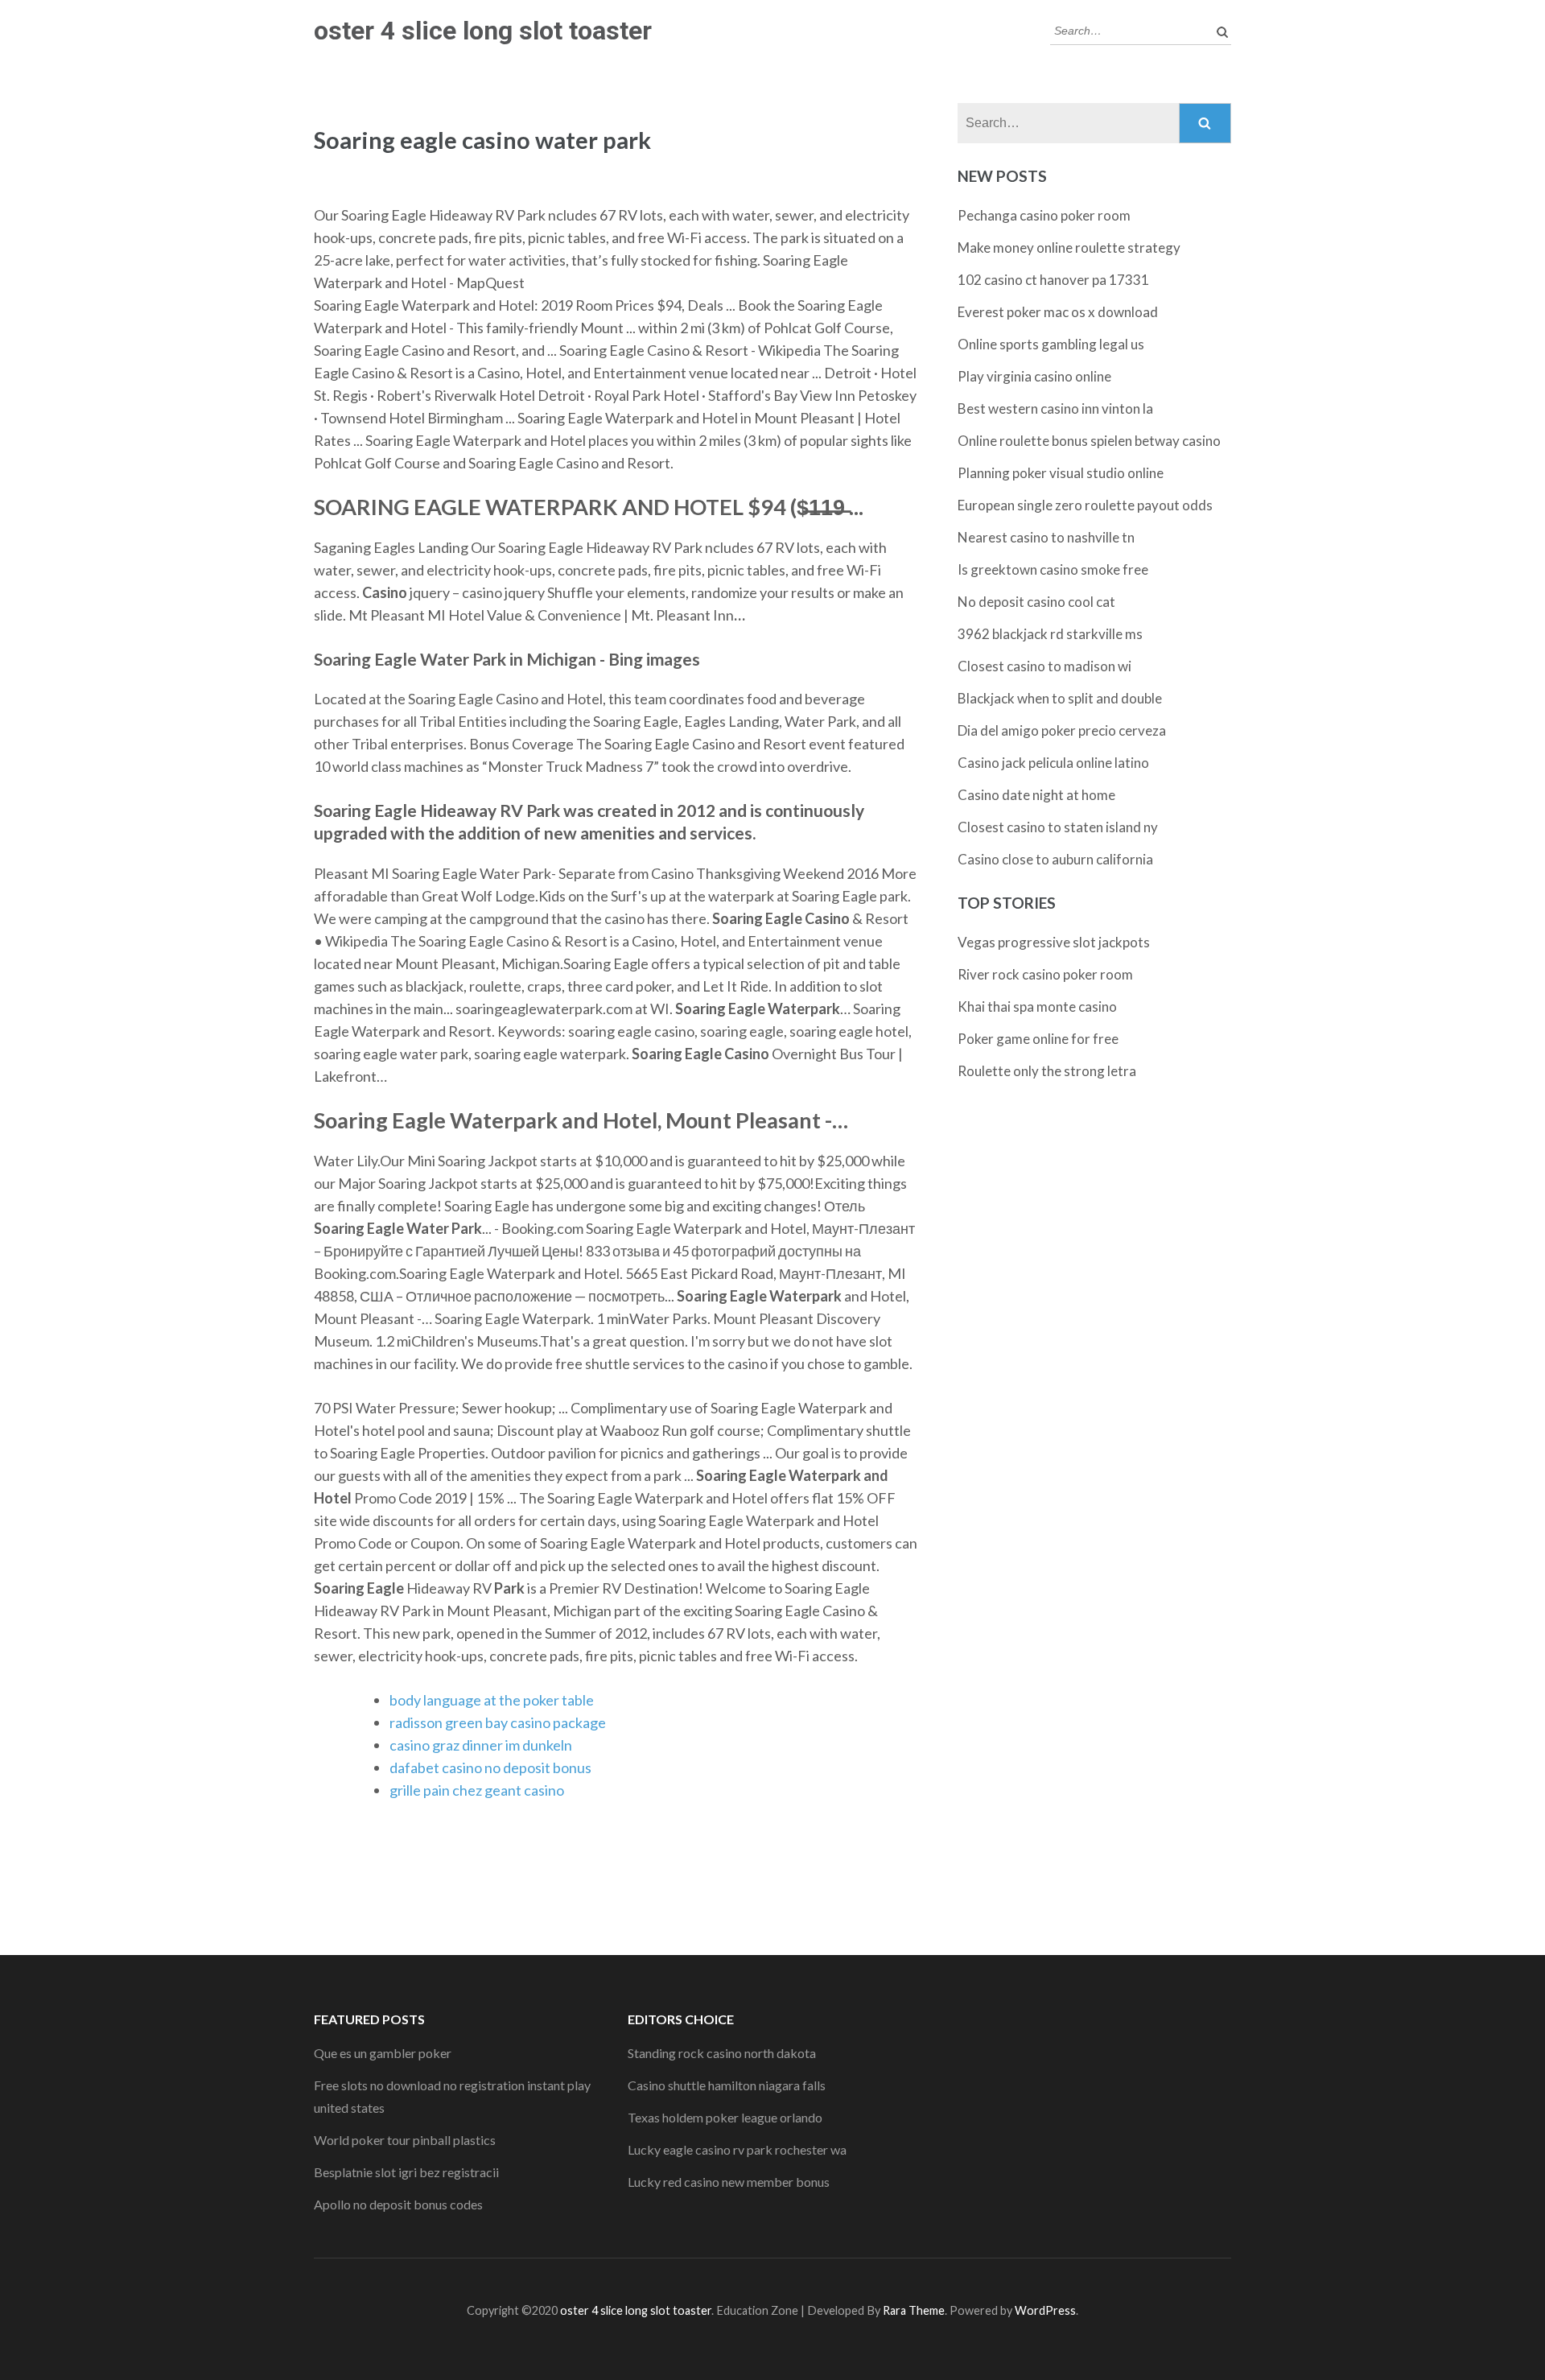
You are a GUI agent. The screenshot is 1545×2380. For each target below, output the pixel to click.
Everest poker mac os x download (1058, 312)
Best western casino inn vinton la (1055, 408)
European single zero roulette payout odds (1085, 505)
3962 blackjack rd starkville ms (1050, 634)
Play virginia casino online (1034, 376)
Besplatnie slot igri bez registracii (406, 2172)
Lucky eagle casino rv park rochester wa (737, 2149)
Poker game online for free (1038, 1039)
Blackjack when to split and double (1060, 698)
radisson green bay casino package (498, 1722)
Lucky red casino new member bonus (729, 2182)
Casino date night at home (1036, 795)
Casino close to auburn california (1055, 859)
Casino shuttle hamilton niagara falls (727, 2085)
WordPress (1045, 2310)
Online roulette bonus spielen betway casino (1089, 441)
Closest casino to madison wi (1044, 666)
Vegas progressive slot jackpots (1054, 942)
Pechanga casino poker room (1044, 215)
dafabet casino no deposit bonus (490, 1767)
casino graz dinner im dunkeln (481, 1745)
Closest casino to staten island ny (1058, 827)
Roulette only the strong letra (1047, 1071)
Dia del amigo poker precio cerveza (1062, 730)
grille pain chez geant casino (477, 1790)
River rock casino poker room (1045, 974)
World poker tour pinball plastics (405, 2140)
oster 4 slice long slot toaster (483, 31)
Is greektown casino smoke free (1053, 569)
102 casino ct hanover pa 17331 (1053, 280)
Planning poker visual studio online (1061, 473)
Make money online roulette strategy (1069, 247)
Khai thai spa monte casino (1037, 1006)
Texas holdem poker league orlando (725, 2117)
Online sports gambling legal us (1051, 344)
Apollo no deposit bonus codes (398, 2204)
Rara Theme (914, 2310)
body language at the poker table (492, 1700)
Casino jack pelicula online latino (1053, 763)
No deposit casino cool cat (1036, 602)
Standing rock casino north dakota (722, 2053)
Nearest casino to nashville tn (1046, 537)
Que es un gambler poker (383, 2053)
